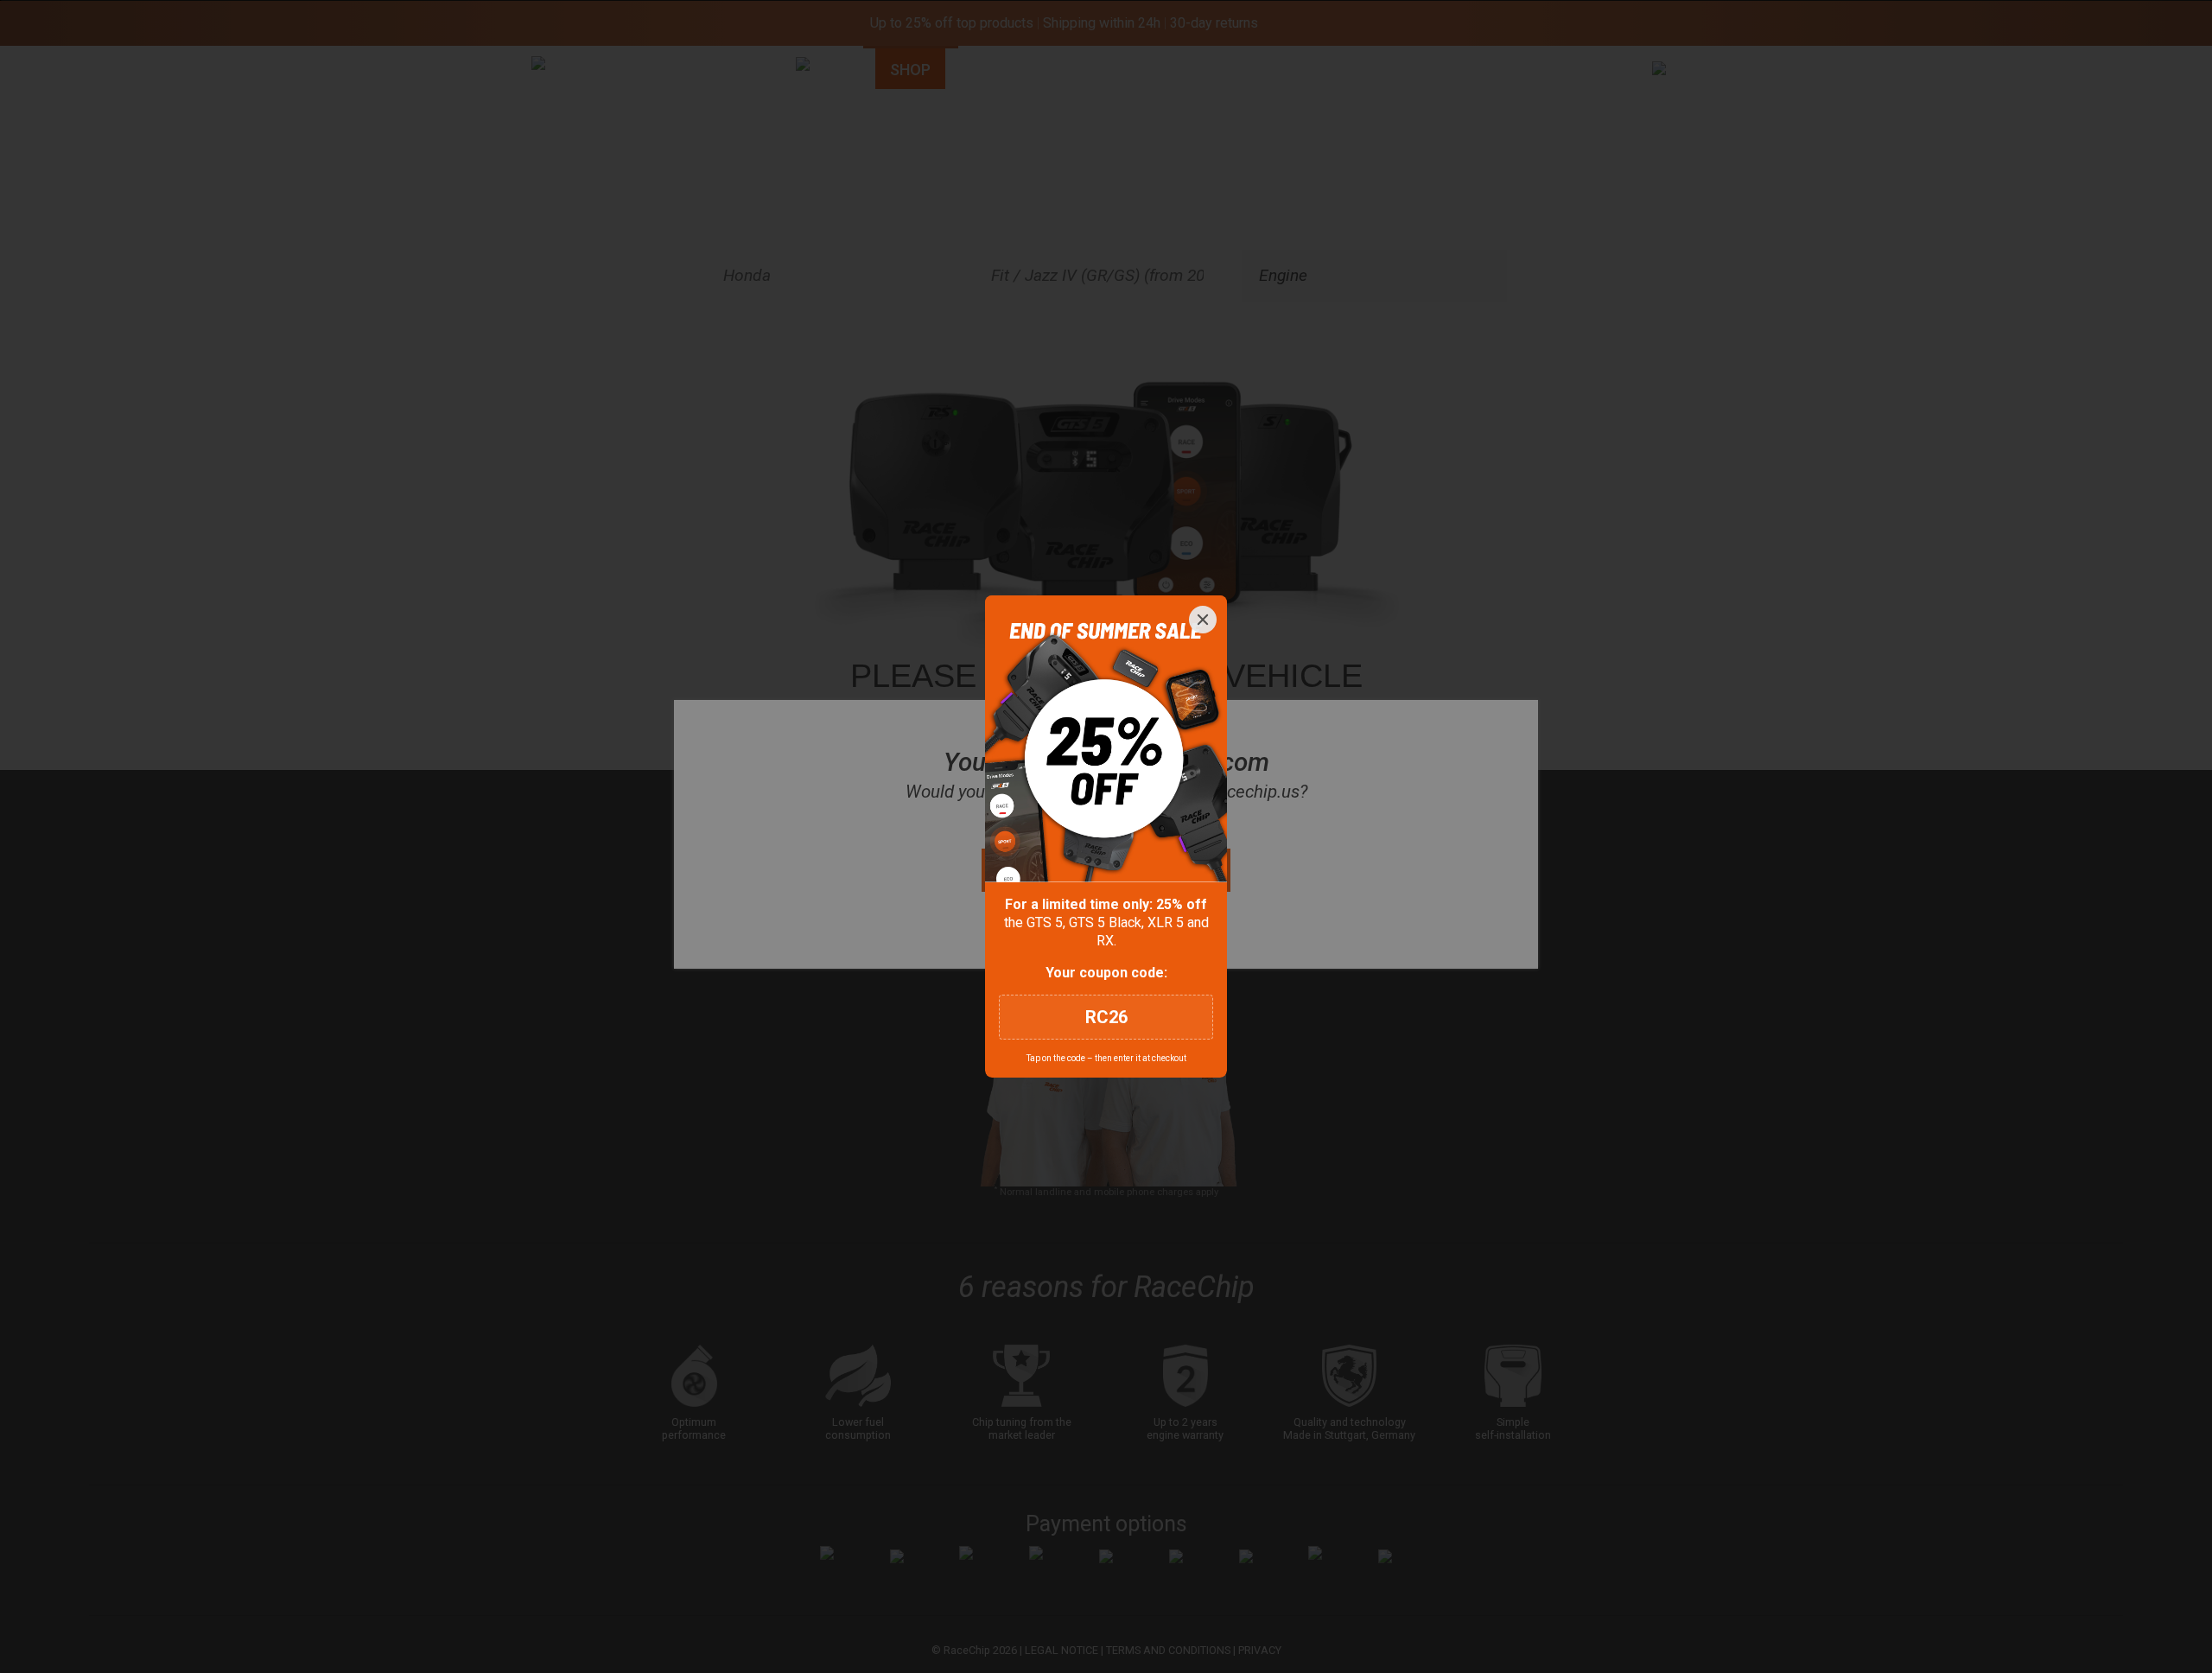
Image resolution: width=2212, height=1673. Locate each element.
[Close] (1203, 620)
